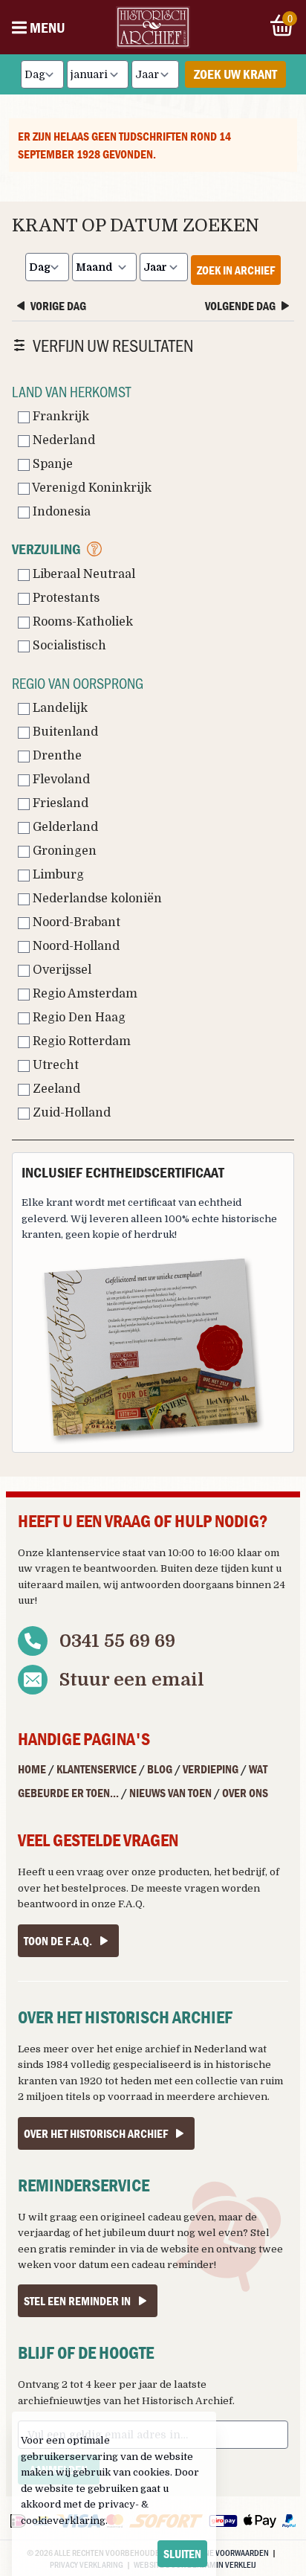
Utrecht (54, 1065)
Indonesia (60, 512)
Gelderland (64, 827)
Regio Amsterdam (84, 994)
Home (32, 1769)
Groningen (63, 851)
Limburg (57, 875)
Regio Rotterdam (80, 1041)
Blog (160, 1769)
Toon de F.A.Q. (58, 1941)
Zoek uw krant (235, 74)
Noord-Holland (75, 946)
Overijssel (61, 970)
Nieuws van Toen (170, 1793)
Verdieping (211, 1769)
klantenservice (83, 1553)
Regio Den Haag (78, 1018)
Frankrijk (59, 417)
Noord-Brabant (75, 922)
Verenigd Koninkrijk (91, 488)
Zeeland (55, 1089)
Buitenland (64, 732)
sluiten (182, 2554)
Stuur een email (132, 1680)
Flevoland (60, 780)
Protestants (65, 598)
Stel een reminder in (77, 2301)
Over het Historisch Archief (96, 2133)
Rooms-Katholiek (81, 622)
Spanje (51, 464)
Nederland (62, 440)
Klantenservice (97, 1769)
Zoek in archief (236, 270)
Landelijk (59, 708)
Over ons (245, 1793)
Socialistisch (68, 646)
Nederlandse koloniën (96, 899)
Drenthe (56, 756)
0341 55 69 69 (117, 1641)
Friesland (59, 803)
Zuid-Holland (70, 1113)
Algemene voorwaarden (222, 2552)
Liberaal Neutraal (82, 574)
